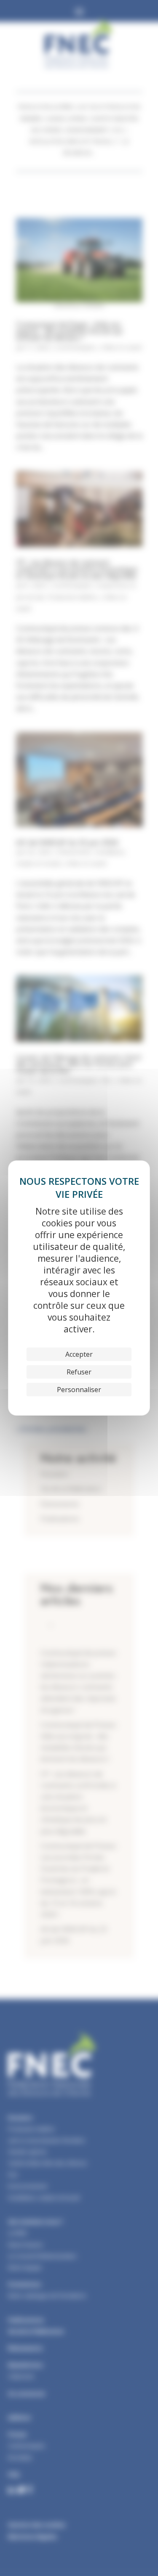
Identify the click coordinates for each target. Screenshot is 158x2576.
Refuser (79, 1372)
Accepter (79, 1354)
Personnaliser (79, 1390)
